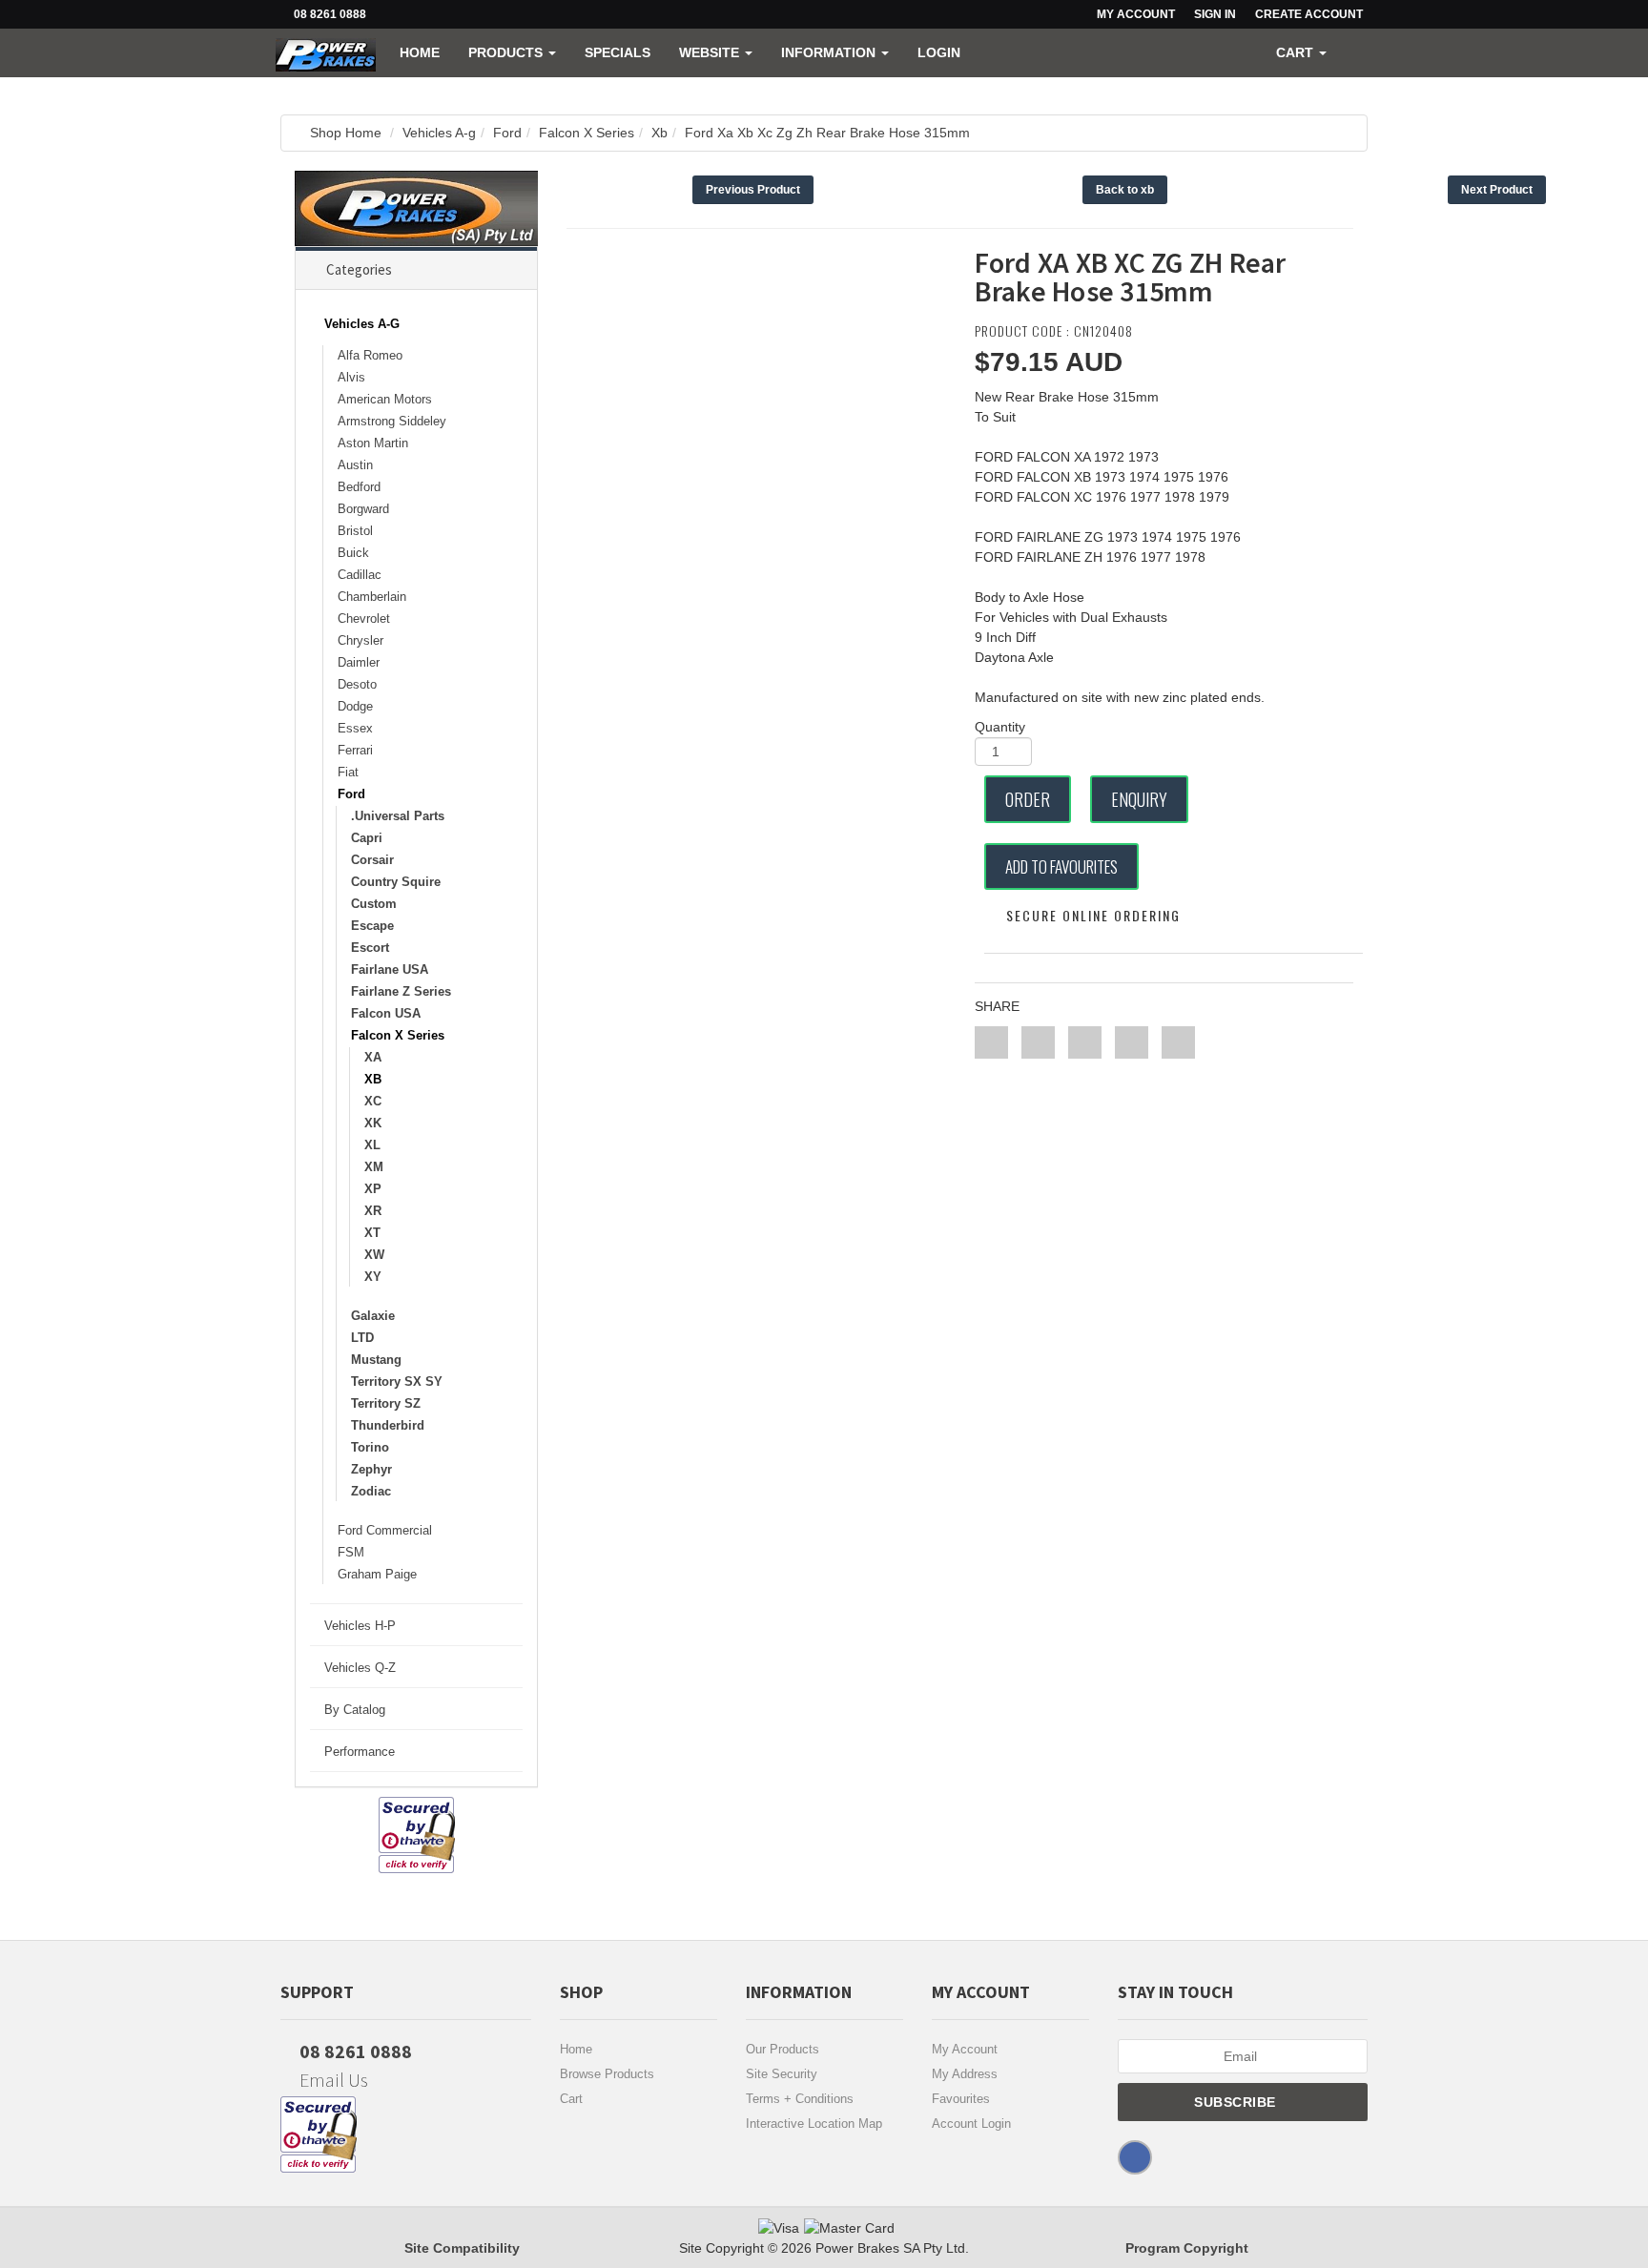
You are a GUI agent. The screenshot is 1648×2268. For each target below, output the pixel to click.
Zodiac (371, 1491)
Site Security (782, 2074)
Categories (359, 269)
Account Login (971, 2124)
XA (373, 1057)
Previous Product (753, 190)
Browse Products (607, 2074)
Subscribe (1237, 2102)
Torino (370, 1447)
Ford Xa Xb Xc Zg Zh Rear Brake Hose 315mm (827, 133)
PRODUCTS (507, 52)
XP (373, 1189)
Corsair (372, 860)
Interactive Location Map (814, 2124)
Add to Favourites (1061, 866)
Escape (372, 926)
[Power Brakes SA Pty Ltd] (326, 52)
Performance (360, 1752)
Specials (618, 52)
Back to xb (1125, 190)
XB (373, 1079)
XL (372, 1145)
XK (373, 1123)
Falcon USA (386, 1013)
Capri (367, 838)
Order (1028, 799)
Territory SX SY (397, 1381)
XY (373, 1277)
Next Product (1497, 190)
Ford (507, 133)
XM (374, 1167)
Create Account (1309, 14)
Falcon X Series (587, 133)
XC (373, 1101)
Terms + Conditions (800, 2099)
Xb (659, 133)
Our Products (783, 2049)
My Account (965, 2049)
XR (373, 1211)
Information (830, 52)
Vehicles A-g (439, 133)
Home (420, 52)
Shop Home (346, 133)
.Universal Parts (398, 816)
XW (374, 1255)
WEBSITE (711, 52)
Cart (571, 2099)
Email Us (332, 2080)
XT (372, 1233)
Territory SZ (386, 1403)
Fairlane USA (390, 969)
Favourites (961, 2099)
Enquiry (1139, 799)
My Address (965, 2074)
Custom (374, 904)
